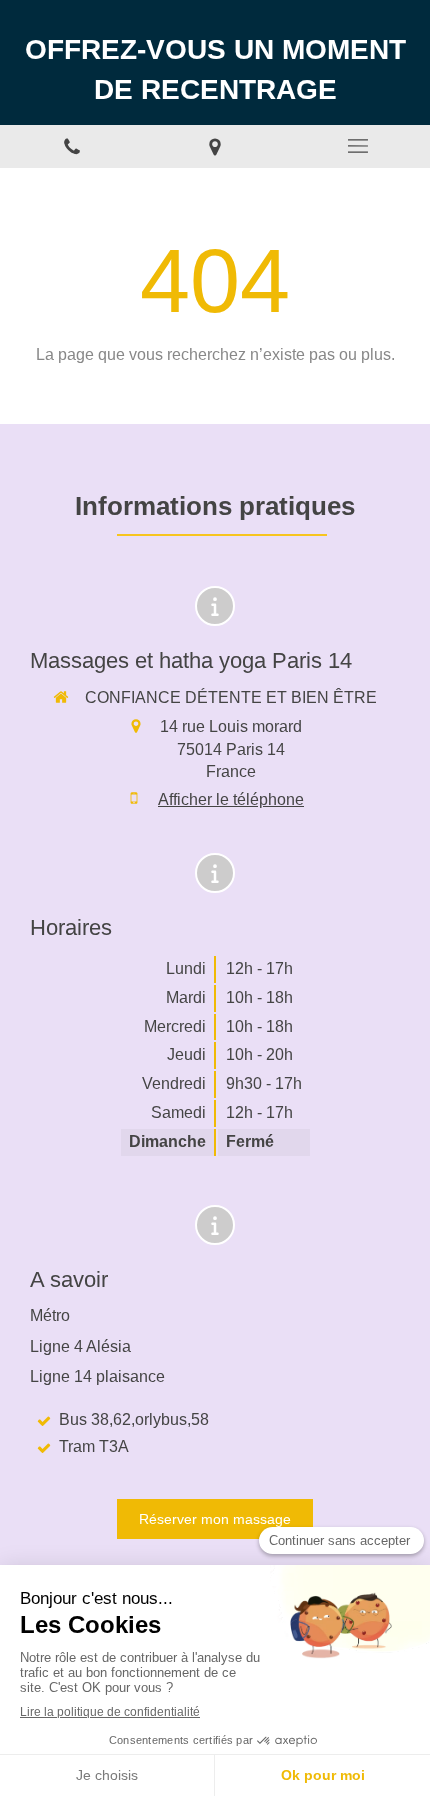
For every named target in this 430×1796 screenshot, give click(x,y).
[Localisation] (214, 146)
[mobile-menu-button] (358, 146)
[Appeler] (71, 146)
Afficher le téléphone (231, 799)
